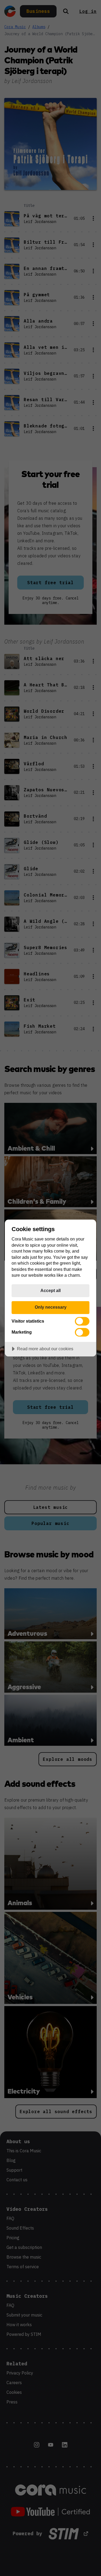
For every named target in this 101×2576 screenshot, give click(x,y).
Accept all (50, 1290)
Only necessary (51, 1307)
